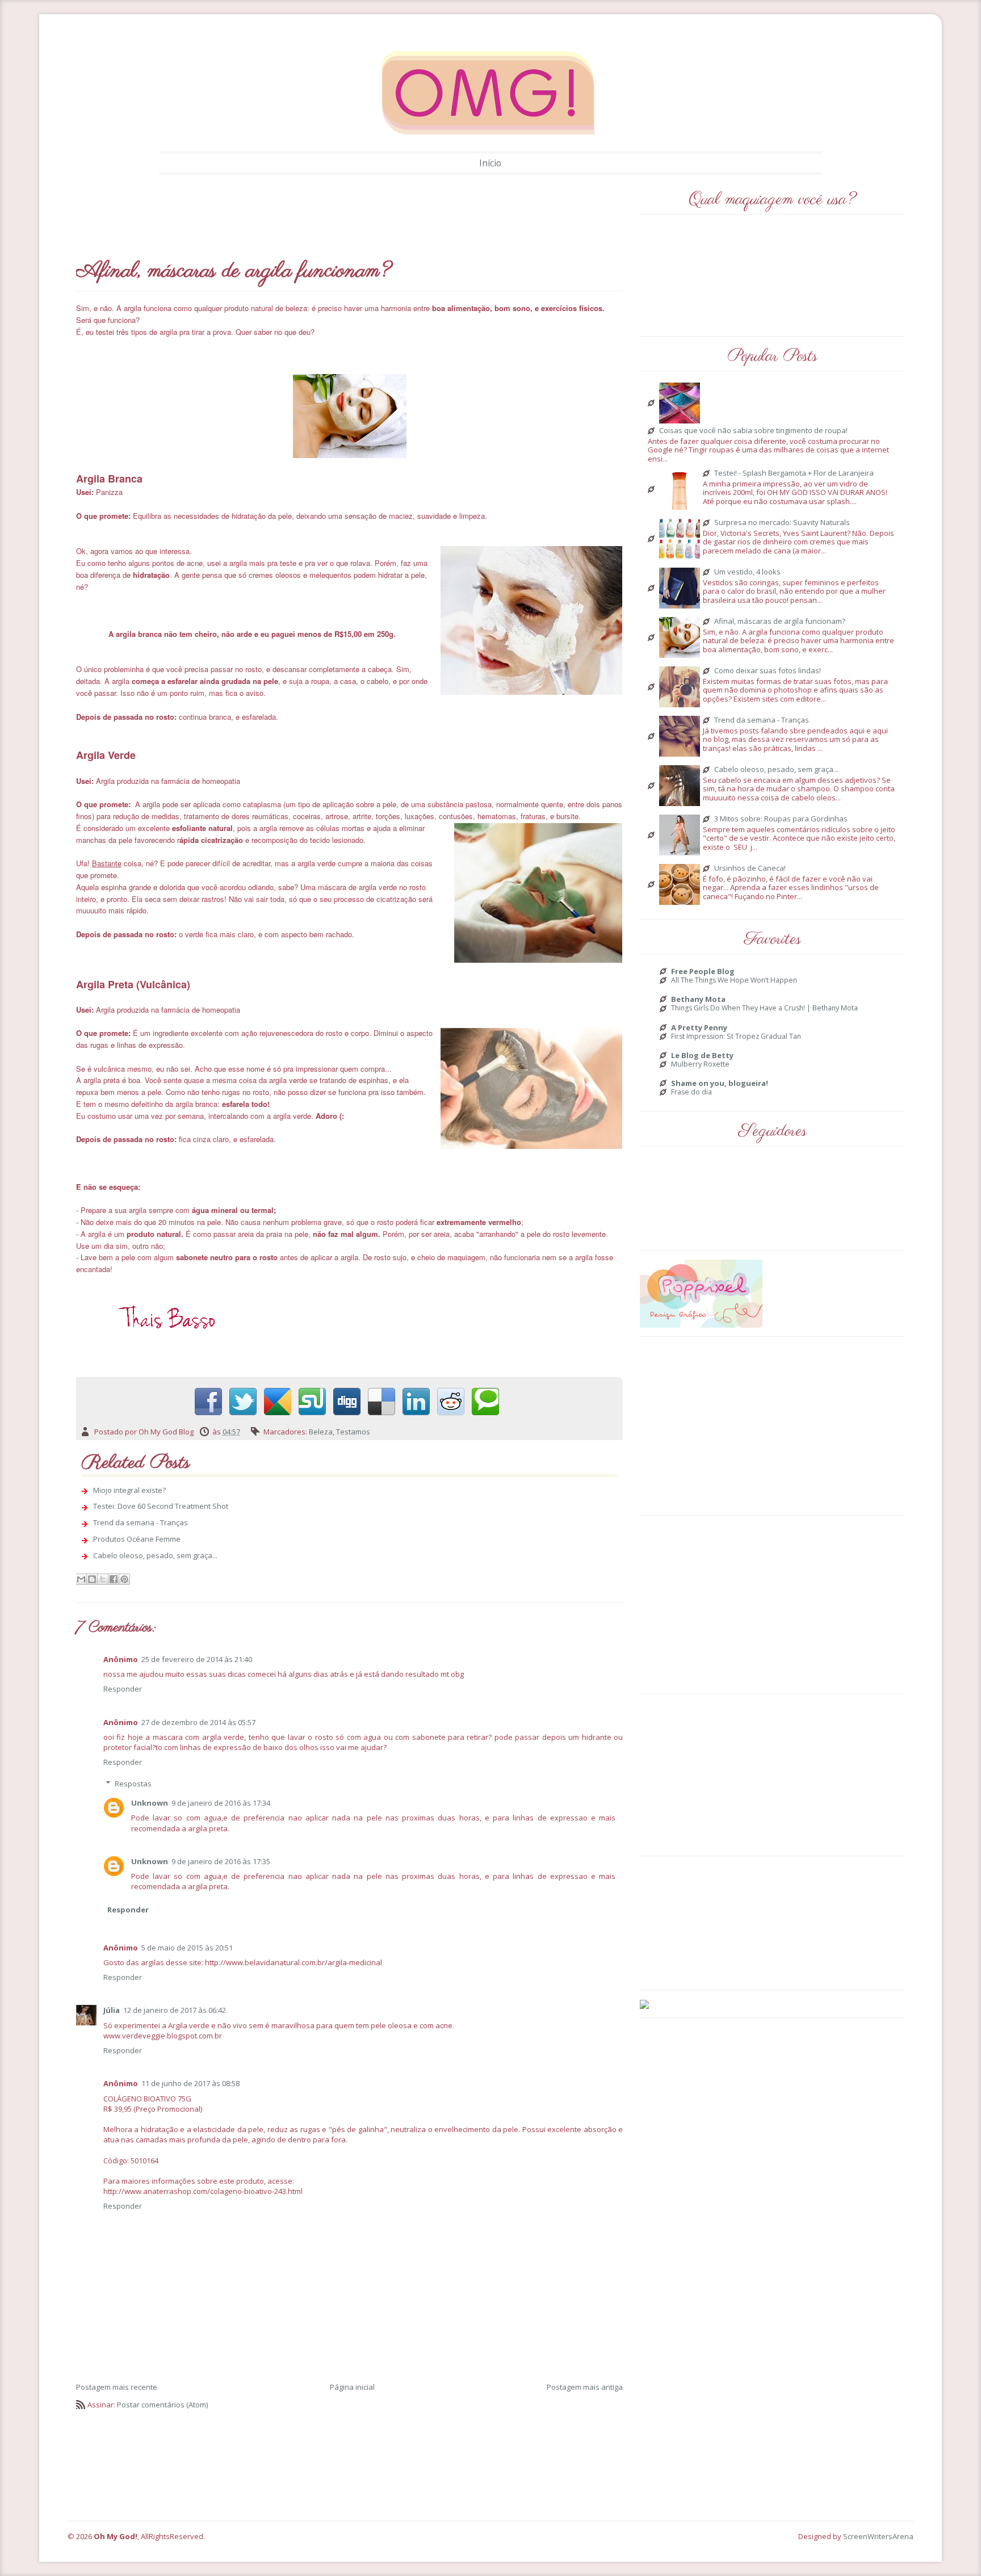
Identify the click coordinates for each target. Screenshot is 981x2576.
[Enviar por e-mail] (81, 1579)
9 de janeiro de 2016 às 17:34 (221, 1803)
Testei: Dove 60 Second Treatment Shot (161, 1506)
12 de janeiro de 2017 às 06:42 (175, 2010)
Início (490, 163)
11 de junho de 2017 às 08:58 (190, 2083)
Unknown (150, 1803)
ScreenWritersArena (878, 2536)
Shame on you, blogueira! (720, 1083)
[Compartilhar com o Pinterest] (124, 1579)
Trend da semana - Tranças (141, 1522)
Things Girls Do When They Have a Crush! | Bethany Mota (764, 1008)
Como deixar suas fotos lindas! (768, 671)
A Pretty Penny (699, 1027)
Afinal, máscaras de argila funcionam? (780, 622)
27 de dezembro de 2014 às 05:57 (198, 1722)
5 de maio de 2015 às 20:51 (187, 1948)
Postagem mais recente (117, 2387)
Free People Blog (703, 971)
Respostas (133, 1784)
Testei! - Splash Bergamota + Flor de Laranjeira (794, 473)
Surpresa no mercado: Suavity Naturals (782, 523)
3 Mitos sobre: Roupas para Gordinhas (781, 819)
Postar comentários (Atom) (162, 2405)
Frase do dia (691, 1092)
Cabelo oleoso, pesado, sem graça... (155, 1555)
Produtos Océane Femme (137, 1539)
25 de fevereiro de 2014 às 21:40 (197, 1659)
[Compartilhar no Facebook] (114, 1579)
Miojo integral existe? (129, 1490)
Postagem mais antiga (585, 2387)
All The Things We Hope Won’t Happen (734, 980)
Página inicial (352, 2387)
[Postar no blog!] (92, 1579)
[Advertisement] (283, 214)
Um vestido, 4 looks (747, 572)
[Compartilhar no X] (103, 1579)
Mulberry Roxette (700, 1064)
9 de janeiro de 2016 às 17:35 (221, 1861)
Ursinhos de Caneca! (750, 869)
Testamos (353, 1432)
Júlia (112, 2010)
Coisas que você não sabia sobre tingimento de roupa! (753, 431)
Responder (123, 1689)
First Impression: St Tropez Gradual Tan (736, 1037)
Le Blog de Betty (702, 1055)
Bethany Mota (698, 999)
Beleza (321, 1432)
